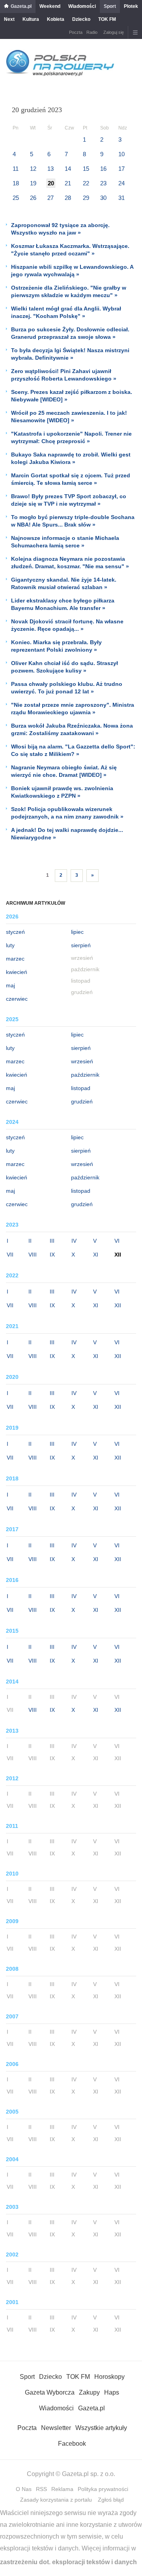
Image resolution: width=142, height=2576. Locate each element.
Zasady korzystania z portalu (56, 2500)
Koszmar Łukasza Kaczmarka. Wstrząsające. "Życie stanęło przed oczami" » (70, 250)
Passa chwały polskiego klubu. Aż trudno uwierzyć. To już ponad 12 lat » (67, 688)
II (30, 1241)
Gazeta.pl (21, 6)
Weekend (50, 6)
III (52, 1241)
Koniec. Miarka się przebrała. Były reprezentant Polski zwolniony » (56, 646)
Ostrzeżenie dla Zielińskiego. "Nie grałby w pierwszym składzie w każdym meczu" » (69, 291)
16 (103, 169)
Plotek (131, 6)
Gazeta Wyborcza (50, 2392)
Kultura (31, 19)
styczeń (15, 932)
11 (16, 169)
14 (68, 169)
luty (10, 945)
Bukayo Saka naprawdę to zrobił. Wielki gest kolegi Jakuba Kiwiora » (71, 458)
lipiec (77, 932)
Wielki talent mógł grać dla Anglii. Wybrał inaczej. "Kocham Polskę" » (66, 312)
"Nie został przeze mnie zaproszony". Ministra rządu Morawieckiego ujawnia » (73, 709)
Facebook (72, 2444)
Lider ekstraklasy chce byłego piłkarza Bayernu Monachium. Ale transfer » (63, 604)
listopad (81, 1088)
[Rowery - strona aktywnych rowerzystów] (60, 75)
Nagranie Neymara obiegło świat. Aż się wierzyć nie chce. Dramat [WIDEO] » (64, 771)
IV (74, 1241)
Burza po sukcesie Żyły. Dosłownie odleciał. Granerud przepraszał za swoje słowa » (70, 333)
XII (118, 1305)
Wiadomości (82, 6)
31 (121, 198)
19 (33, 183)
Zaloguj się (114, 32)
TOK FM (107, 19)
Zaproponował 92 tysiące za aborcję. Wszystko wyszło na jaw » (60, 229)
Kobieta (56, 19)
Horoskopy (109, 2377)
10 (121, 154)
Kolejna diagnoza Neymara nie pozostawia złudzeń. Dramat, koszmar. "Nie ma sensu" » (70, 563)
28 (68, 198)
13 (50, 169)
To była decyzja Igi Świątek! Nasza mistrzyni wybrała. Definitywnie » (70, 354)
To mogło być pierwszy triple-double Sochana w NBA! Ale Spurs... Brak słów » (73, 521)
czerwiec (17, 999)
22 (86, 183)
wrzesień (82, 1061)
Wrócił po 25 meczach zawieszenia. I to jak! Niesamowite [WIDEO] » (69, 417)
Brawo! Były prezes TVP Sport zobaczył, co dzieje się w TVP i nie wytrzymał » (69, 500)
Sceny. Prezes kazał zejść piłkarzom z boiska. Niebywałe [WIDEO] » (72, 396)
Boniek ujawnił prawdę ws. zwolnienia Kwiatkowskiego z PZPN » (62, 792)
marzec (15, 959)
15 (86, 169)
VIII (33, 1255)
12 (33, 169)
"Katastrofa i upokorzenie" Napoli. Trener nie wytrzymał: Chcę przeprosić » (71, 437)
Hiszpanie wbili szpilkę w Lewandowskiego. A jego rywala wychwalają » (72, 271)
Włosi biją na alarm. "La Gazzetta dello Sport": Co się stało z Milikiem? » (73, 750)
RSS (41, 2489)
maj (10, 985)
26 (33, 198)
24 (121, 183)
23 (103, 183)
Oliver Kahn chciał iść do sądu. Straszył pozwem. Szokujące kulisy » (64, 667)
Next (9, 19)
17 (121, 169)
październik (85, 1075)
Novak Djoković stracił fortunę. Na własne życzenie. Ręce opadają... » (67, 625)
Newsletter (56, 2428)
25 (16, 198)
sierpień (81, 945)
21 (68, 183)
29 (86, 198)
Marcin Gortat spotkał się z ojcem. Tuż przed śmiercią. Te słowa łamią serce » (71, 479)
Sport (110, 6)
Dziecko (81, 19)
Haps (112, 2392)
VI (117, 1241)
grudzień (82, 1101)
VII (10, 1255)
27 (50, 198)
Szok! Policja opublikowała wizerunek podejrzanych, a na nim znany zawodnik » (67, 813)
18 (16, 183)
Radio (92, 32)
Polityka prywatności (103, 2489)
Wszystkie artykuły (101, 2428)
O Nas (24, 2489)
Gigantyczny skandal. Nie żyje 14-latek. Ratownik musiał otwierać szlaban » (64, 583)
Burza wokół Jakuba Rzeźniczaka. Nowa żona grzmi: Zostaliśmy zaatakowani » (72, 729)
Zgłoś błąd (111, 2500)
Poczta (76, 32)
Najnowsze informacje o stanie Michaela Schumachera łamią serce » (65, 542)
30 (103, 198)
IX (52, 1255)
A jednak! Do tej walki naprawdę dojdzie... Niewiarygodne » (67, 834)
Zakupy (89, 2392)
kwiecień (17, 972)
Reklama (62, 2489)
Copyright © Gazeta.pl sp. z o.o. (71, 2474)
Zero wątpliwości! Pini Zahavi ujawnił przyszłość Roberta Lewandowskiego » (64, 375)
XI (96, 1255)
